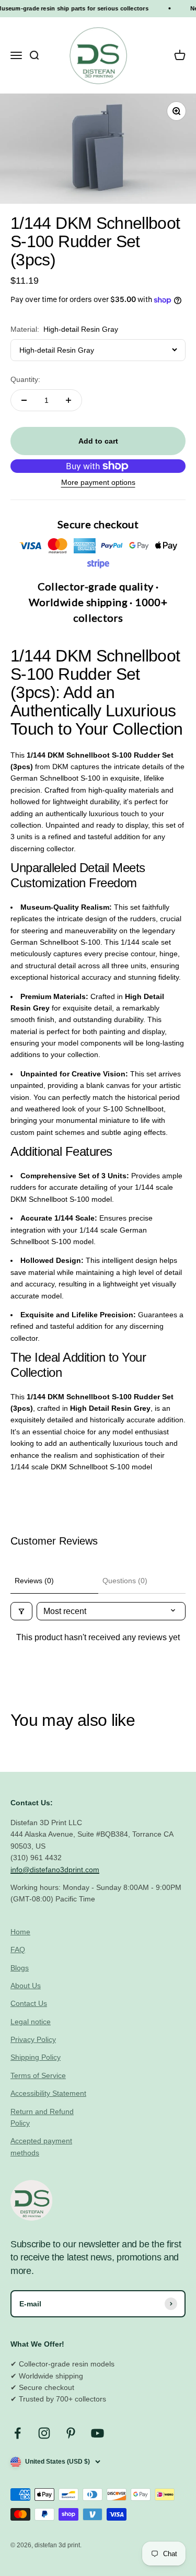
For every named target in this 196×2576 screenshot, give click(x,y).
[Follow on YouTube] (97, 2433)
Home (20, 1932)
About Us (26, 1986)
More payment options (98, 482)
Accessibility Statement (48, 2093)
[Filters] (21, 1611)
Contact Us (29, 2003)
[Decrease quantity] (24, 400)
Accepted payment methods (41, 2146)
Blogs (20, 1968)
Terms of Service (38, 2075)
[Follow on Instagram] (44, 2433)
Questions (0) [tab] (125, 1581)
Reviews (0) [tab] (34, 1581)
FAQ (18, 1950)
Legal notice (31, 2022)
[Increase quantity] (68, 400)
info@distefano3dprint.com (55, 1870)
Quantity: (25, 379)
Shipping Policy (36, 2057)
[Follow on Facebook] (18, 2433)
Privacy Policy (33, 2039)
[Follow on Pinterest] (71, 2433)
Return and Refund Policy (42, 2117)
